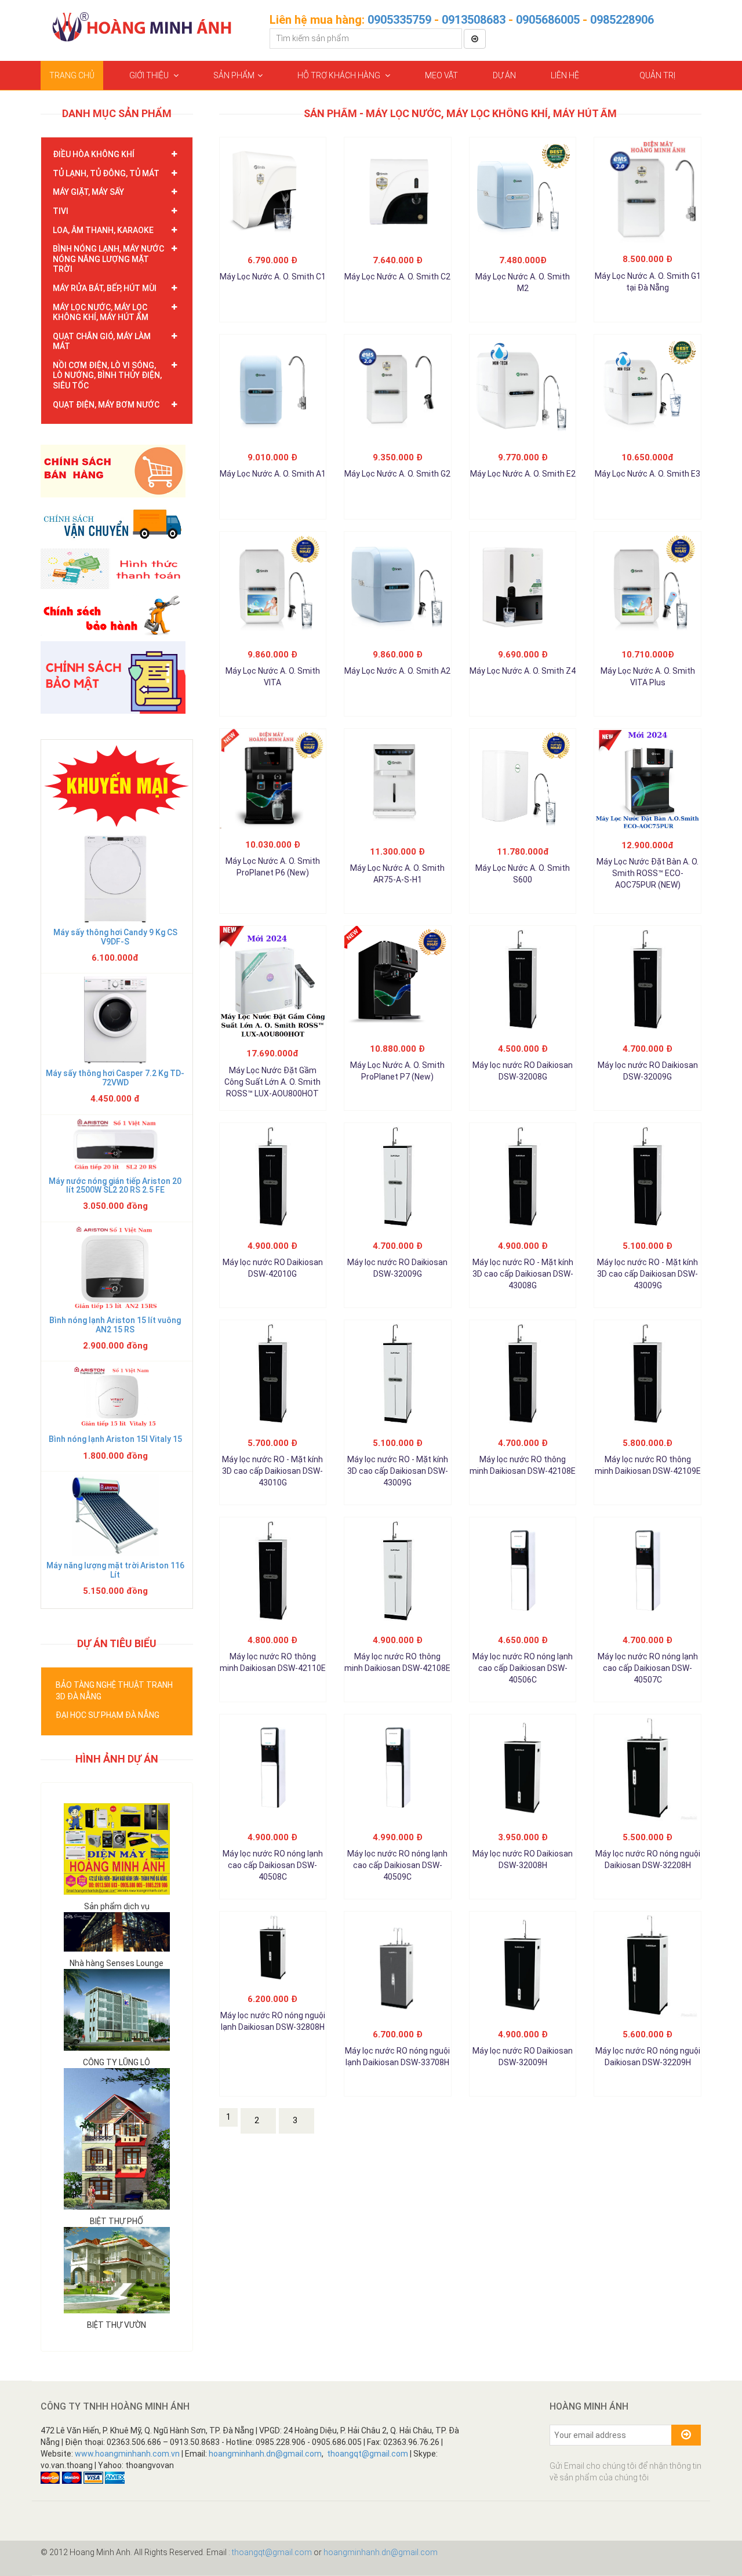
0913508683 (474, 20)
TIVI (61, 211)
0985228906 (622, 20)
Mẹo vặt (441, 75)
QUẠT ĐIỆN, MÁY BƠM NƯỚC (106, 405)
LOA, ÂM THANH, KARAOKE (103, 230)
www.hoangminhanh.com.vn (127, 2454)
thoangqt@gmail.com (368, 2454)
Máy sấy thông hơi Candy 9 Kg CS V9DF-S (115, 937)
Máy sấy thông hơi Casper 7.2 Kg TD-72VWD (115, 1078)
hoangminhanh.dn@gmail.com (265, 2454)
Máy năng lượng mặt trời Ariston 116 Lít (115, 1570)
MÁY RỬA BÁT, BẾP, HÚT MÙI (105, 288)
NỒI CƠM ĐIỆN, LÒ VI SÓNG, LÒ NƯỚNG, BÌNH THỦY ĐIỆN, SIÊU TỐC (107, 375)
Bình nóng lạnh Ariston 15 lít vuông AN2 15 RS (115, 1325)
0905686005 (548, 20)
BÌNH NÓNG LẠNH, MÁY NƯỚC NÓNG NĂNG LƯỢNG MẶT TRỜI (108, 259)
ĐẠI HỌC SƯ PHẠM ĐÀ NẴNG (108, 1715)
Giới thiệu (150, 75)
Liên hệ (565, 75)
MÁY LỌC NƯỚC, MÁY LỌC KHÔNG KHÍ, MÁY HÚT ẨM (101, 313)
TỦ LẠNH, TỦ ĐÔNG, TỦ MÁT (106, 173)
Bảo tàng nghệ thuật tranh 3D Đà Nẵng (114, 1691)
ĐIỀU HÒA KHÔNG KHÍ (94, 154)
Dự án (504, 75)
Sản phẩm (234, 75)
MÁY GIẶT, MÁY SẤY (88, 192)
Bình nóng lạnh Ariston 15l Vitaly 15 (115, 1439)
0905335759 (399, 20)
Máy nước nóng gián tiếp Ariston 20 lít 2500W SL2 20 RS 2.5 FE (115, 1185)
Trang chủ (72, 75)
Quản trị (657, 75)
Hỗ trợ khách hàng (340, 75)
